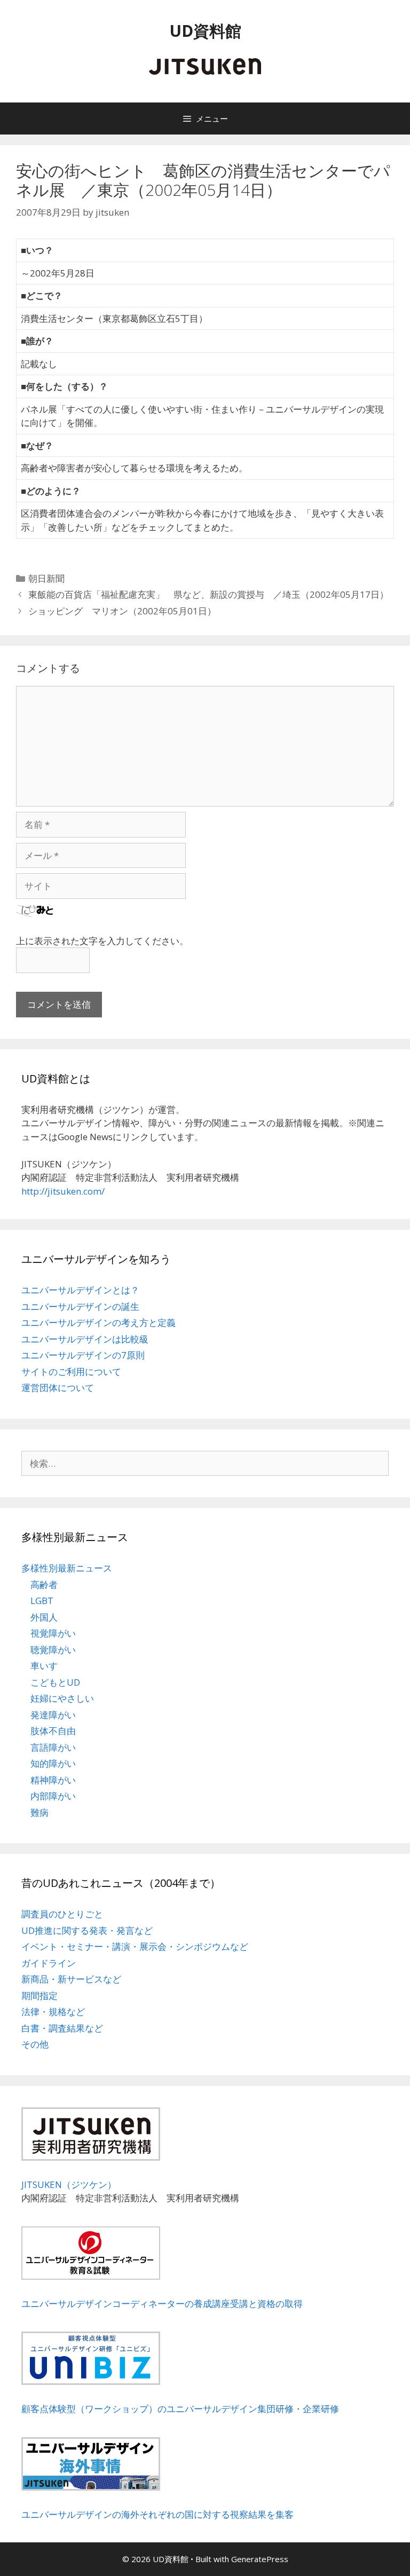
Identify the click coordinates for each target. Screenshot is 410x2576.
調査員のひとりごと (62, 1914)
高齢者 (44, 1585)
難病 (40, 1812)
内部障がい (53, 1796)
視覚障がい (53, 1633)
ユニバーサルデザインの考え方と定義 (98, 1322)
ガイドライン (49, 1963)
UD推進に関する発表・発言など (87, 1930)
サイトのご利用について (71, 1372)
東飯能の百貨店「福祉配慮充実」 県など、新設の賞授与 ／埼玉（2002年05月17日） (208, 594)
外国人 (44, 1617)
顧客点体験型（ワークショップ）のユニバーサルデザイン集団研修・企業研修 (180, 2409)
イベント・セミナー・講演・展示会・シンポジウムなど (135, 1946)
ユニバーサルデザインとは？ (80, 1290)
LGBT (42, 1601)
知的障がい (53, 1763)
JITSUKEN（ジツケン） (69, 2184)
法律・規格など (53, 2012)
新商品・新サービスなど (71, 1979)
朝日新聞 (46, 578)
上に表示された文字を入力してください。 (102, 941)
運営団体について (58, 1388)
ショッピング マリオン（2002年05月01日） (122, 611)
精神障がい (53, 1780)
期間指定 (40, 1996)
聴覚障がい (53, 1650)
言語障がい (53, 1747)
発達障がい (53, 1715)
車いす (44, 1666)
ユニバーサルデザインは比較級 (85, 1339)
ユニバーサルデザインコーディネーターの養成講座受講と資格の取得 (162, 2304)
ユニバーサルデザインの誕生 (80, 1306)
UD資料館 (205, 31)
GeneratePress (260, 2559)
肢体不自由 (53, 1731)
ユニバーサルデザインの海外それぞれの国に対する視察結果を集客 (157, 2514)
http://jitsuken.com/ (63, 1191)
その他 (35, 2044)
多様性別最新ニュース (67, 1568)
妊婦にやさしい (62, 1698)
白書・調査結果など (62, 2028)
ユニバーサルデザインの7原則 (83, 1355)
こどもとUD (55, 1682)
